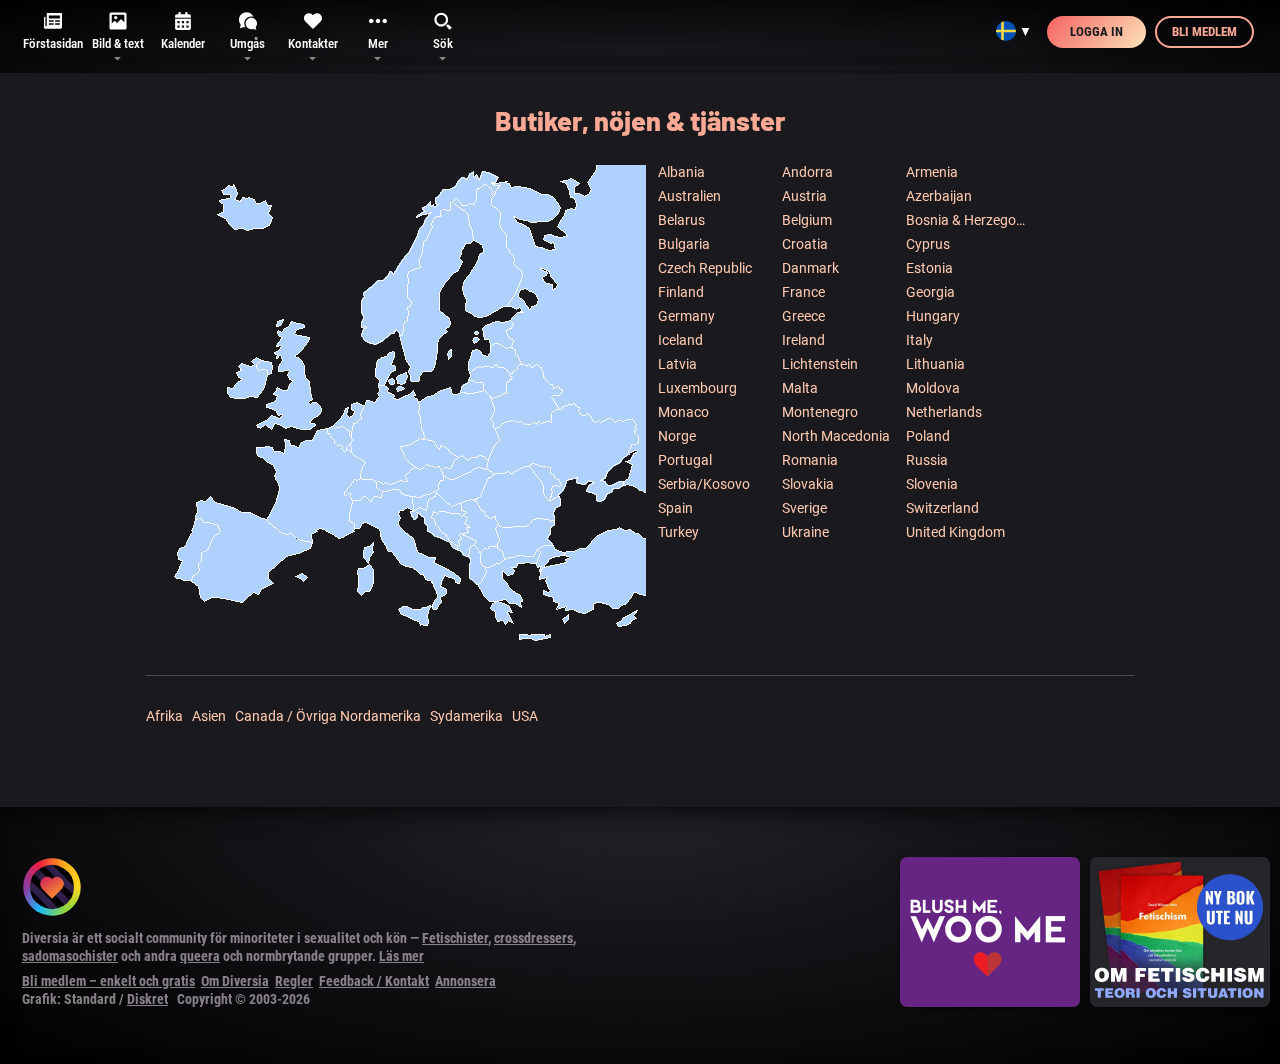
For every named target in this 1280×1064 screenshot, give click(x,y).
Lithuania (935, 364)
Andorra (807, 172)
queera (200, 956)
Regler (294, 981)
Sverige (804, 508)
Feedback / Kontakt (374, 981)
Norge (677, 436)
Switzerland (942, 508)
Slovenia (932, 484)
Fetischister (455, 938)
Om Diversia (235, 981)
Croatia (805, 244)
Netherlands (944, 412)
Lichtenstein (820, 364)
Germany (686, 316)
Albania (681, 172)
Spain (675, 508)
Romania (810, 460)
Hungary (933, 316)
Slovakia (808, 484)
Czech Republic (705, 268)
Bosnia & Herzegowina (967, 220)
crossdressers (533, 938)
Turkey (678, 532)
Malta (800, 388)
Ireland (803, 340)
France (803, 292)
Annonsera (465, 981)
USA (525, 716)
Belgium (807, 220)
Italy (919, 340)
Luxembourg (697, 388)
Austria (804, 196)
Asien (209, 716)
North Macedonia (836, 436)
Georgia (930, 292)
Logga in (1096, 31)
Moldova (933, 388)
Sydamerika (466, 716)
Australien (689, 196)
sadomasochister (70, 956)
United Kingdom (955, 532)
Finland (681, 292)
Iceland (680, 340)
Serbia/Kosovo (704, 484)
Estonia (929, 268)
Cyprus (928, 244)
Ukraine (805, 532)
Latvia (677, 364)
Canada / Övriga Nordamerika (328, 716)
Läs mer (401, 956)
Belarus (681, 220)
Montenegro (820, 412)
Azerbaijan (939, 196)
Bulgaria (684, 244)
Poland (928, 436)
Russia (927, 460)
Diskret (147, 999)
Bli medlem (1204, 31)
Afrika (164, 716)
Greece (803, 316)
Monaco (683, 412)
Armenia (932, 172)
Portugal (685, 460)
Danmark (810, 268)
